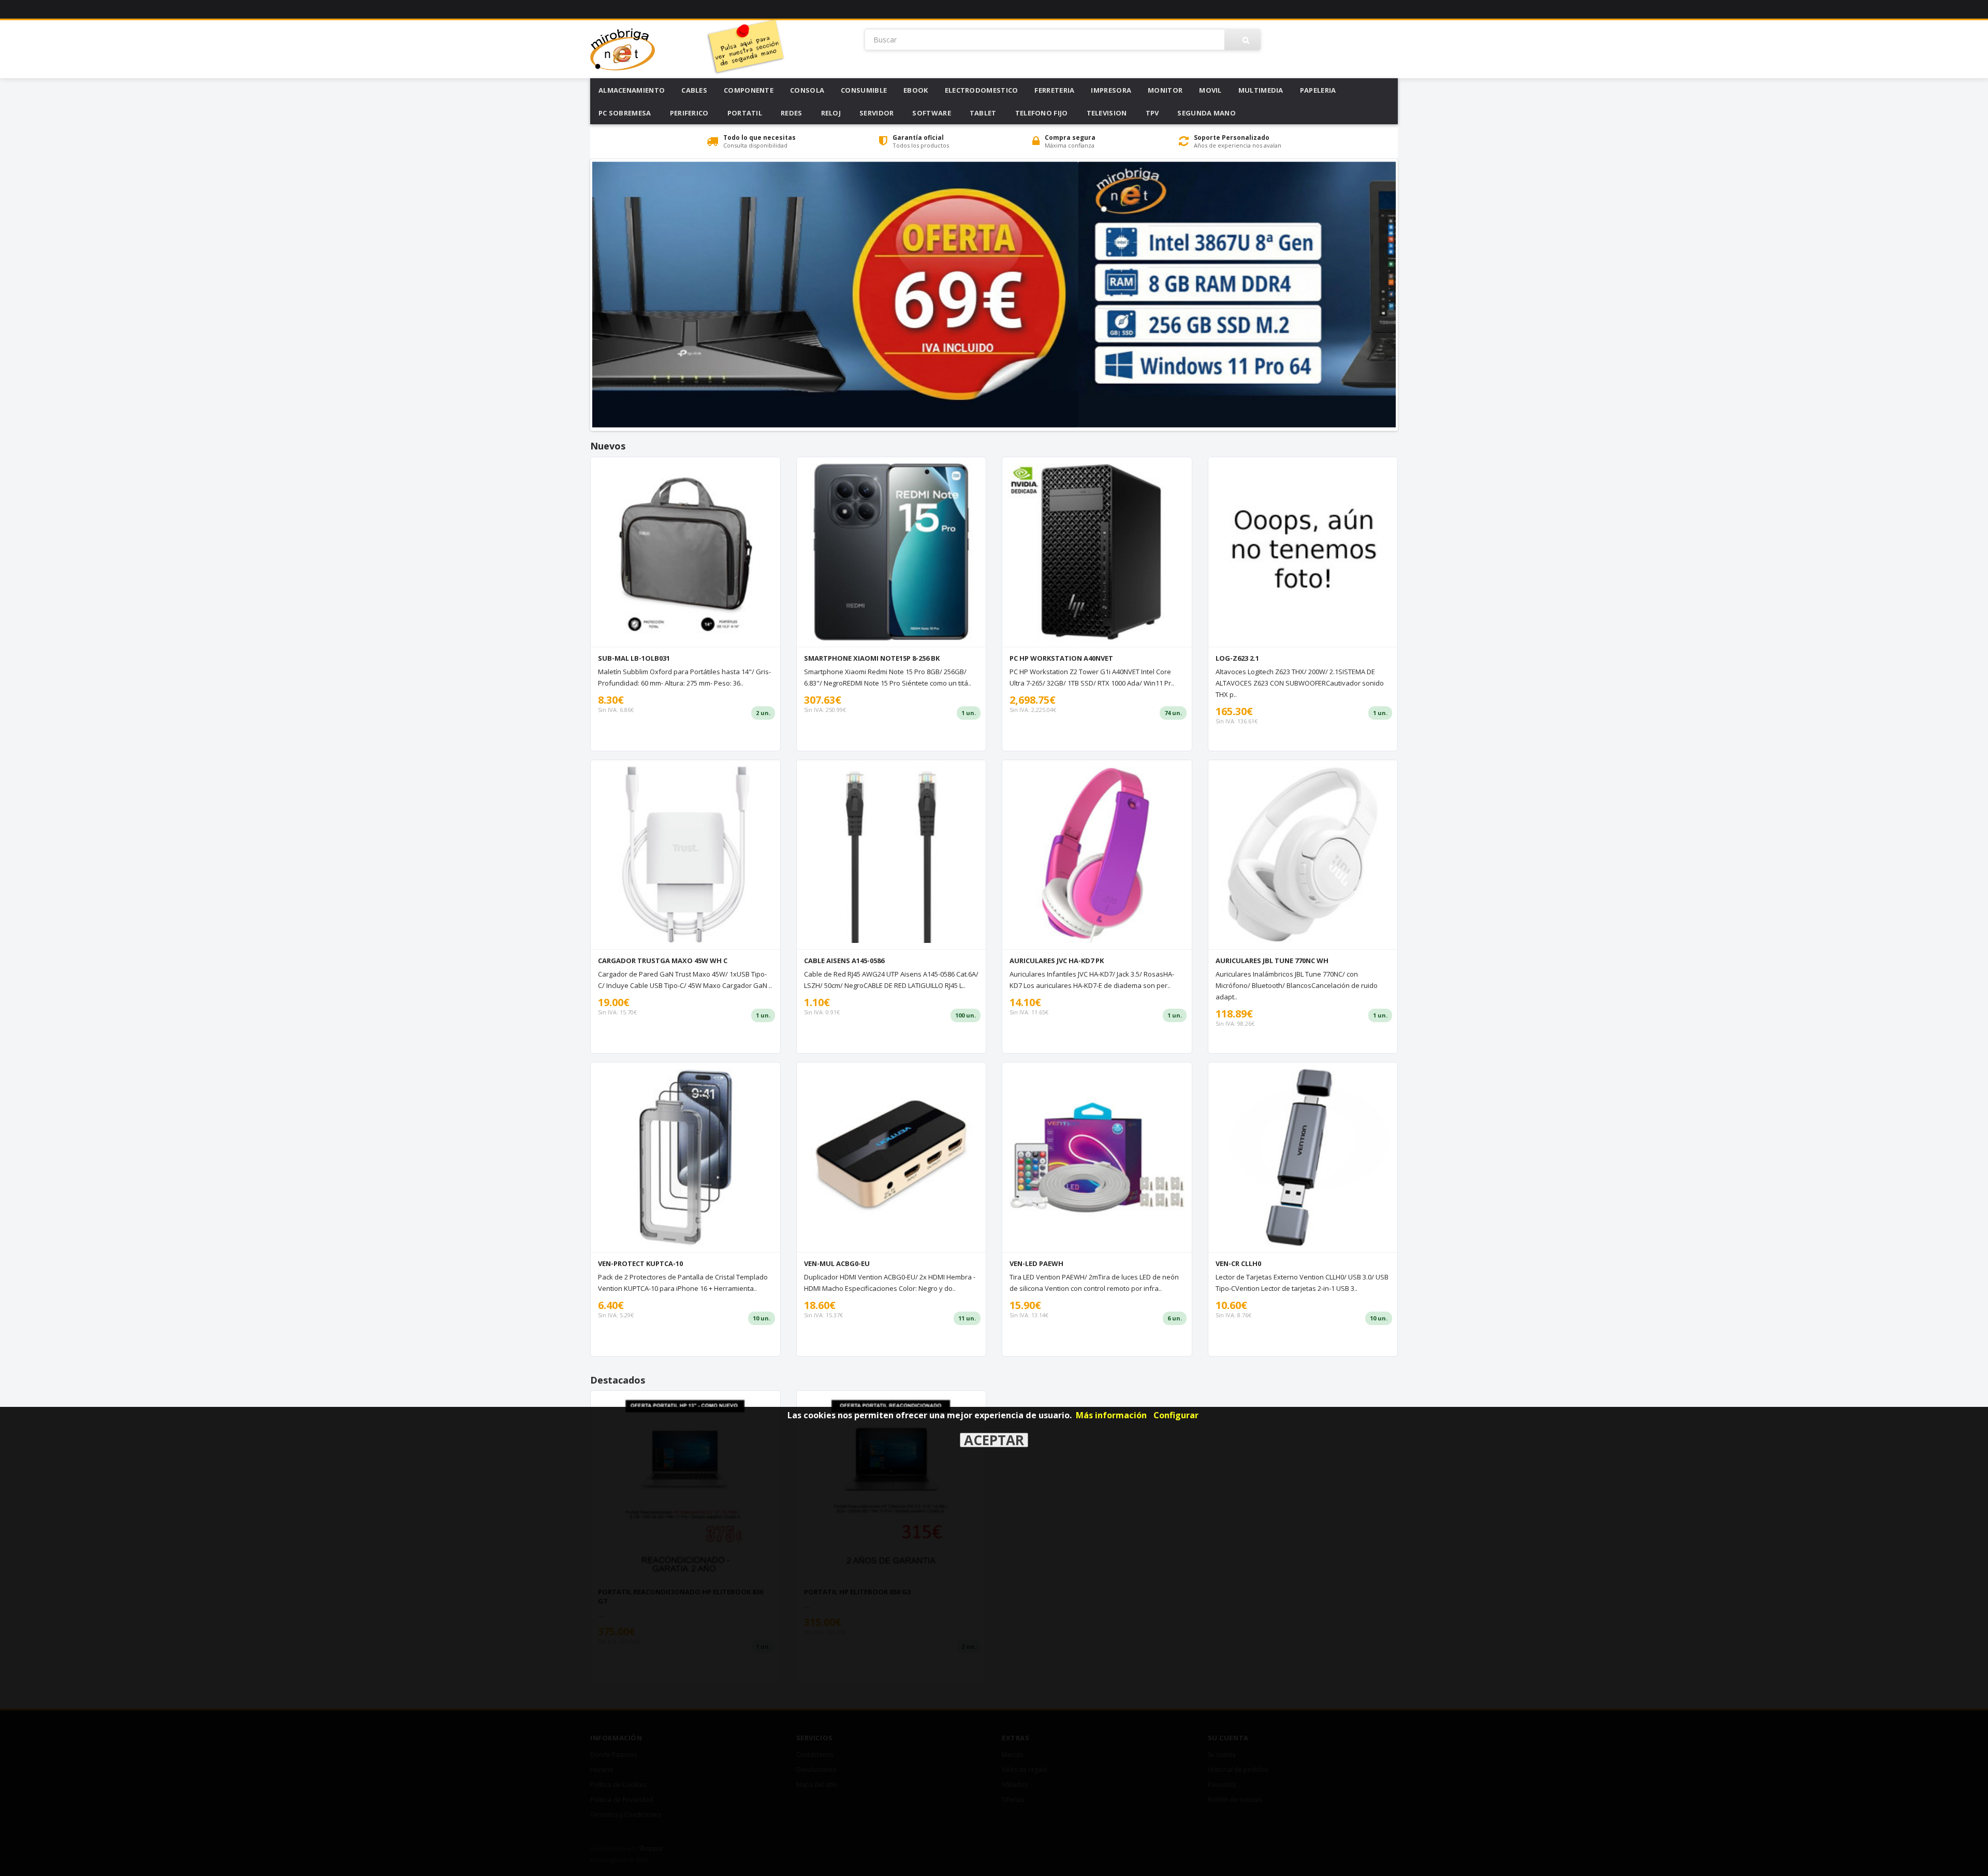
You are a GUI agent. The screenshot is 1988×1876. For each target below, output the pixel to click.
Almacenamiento (632, 90)
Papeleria (1318, 90)
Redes (792, 113)
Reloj (831, 113)
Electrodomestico (982, 90)
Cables (694, 90)
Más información (1111, 1415)
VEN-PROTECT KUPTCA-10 (640, 1263)
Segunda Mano (1207, 113)
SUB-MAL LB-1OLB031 (634, 658)
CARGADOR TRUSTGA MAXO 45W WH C (663, 961)
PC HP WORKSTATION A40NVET (1061, 658)
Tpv (1152, 113)
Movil (1210, 90)
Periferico (689, 113)
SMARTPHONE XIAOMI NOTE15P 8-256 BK (872, 658)
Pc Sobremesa (625, 113)
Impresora (1111, 90)
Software (931, 113)
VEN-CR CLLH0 (1238, 1263)
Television (1107, 113)
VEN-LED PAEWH (1036, 1263)
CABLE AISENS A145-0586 (844, 961)
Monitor (1165, 90)
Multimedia (1261, 90)
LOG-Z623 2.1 (1237, 658)
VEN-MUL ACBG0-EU (837, 1263)
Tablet (983, 113)
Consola (807, 90)
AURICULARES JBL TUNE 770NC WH (1272, 961)
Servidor (876, 113)
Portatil (745, 113)
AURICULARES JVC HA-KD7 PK (1057, 961)
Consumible (864, 90)
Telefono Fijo (1042, 113)
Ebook (916, 90)
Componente (749, 90)
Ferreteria (1054, 90)
